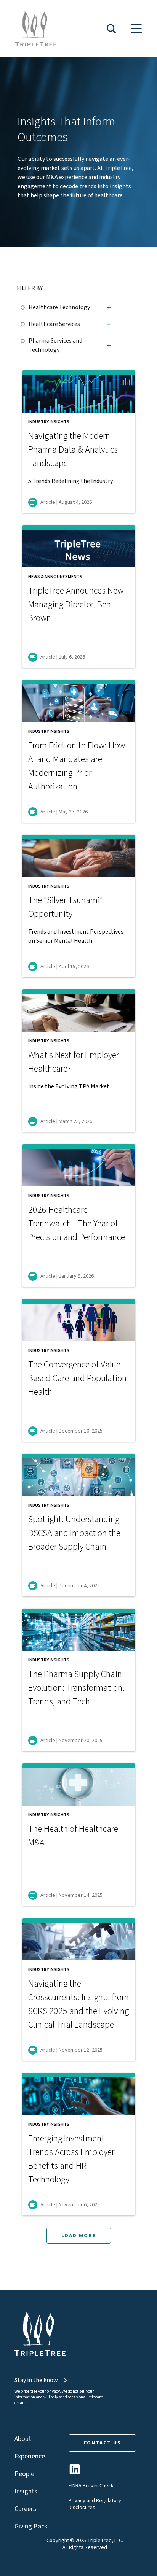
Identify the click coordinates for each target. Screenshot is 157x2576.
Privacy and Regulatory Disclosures (95, 2504)
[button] (111, 29)
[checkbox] (25, 306)
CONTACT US (102, 2443)
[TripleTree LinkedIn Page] (75, 2472)
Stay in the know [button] (36, 2380)
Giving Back (31, 2526)
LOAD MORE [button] (79, 2236)
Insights (26, 2491)
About (23, 2439)
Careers (25, 2509)
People (24, 2474)
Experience (30, 2456)
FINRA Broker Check (91, 2486)
